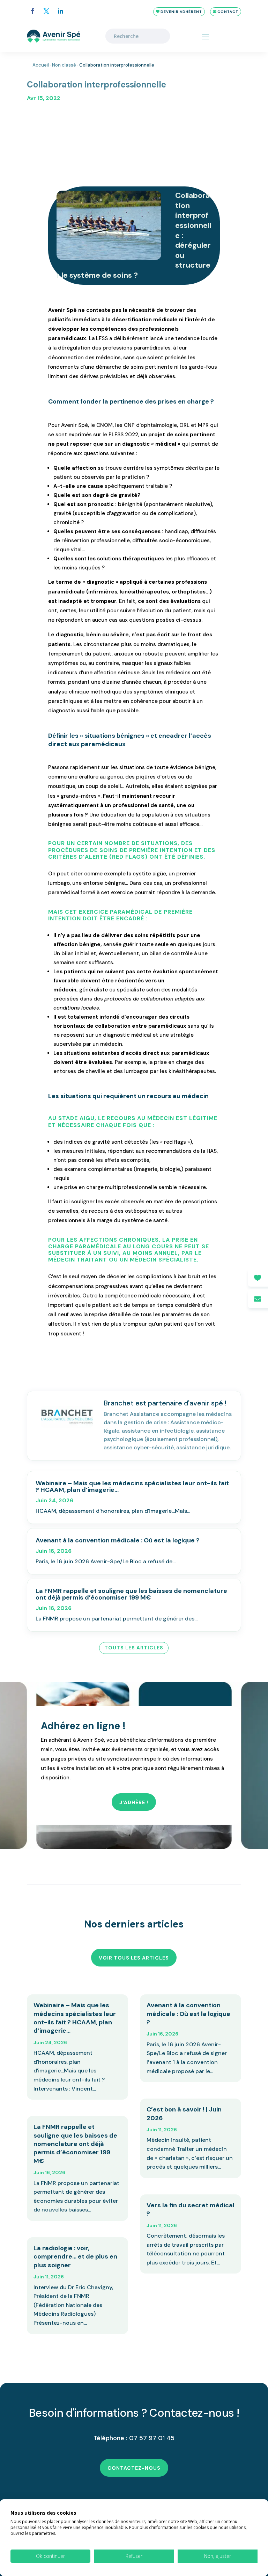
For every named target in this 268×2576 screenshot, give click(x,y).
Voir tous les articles (134, 1958)
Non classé (64, 65)
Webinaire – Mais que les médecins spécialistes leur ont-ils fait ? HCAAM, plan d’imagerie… (132, 1486)
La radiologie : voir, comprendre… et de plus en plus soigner (75, 2257)
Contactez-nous (134, 2468)
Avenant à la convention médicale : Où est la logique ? (118, 1540)
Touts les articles (134, 1648)
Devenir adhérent (181, 12)
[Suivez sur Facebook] (32, 11)
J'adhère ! (134, 1802)
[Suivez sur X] (46, 11)
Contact (228, 12)
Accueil (41, 65)
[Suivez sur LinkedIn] (60, 11)
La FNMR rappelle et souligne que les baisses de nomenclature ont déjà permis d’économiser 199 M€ (131, 1594)
